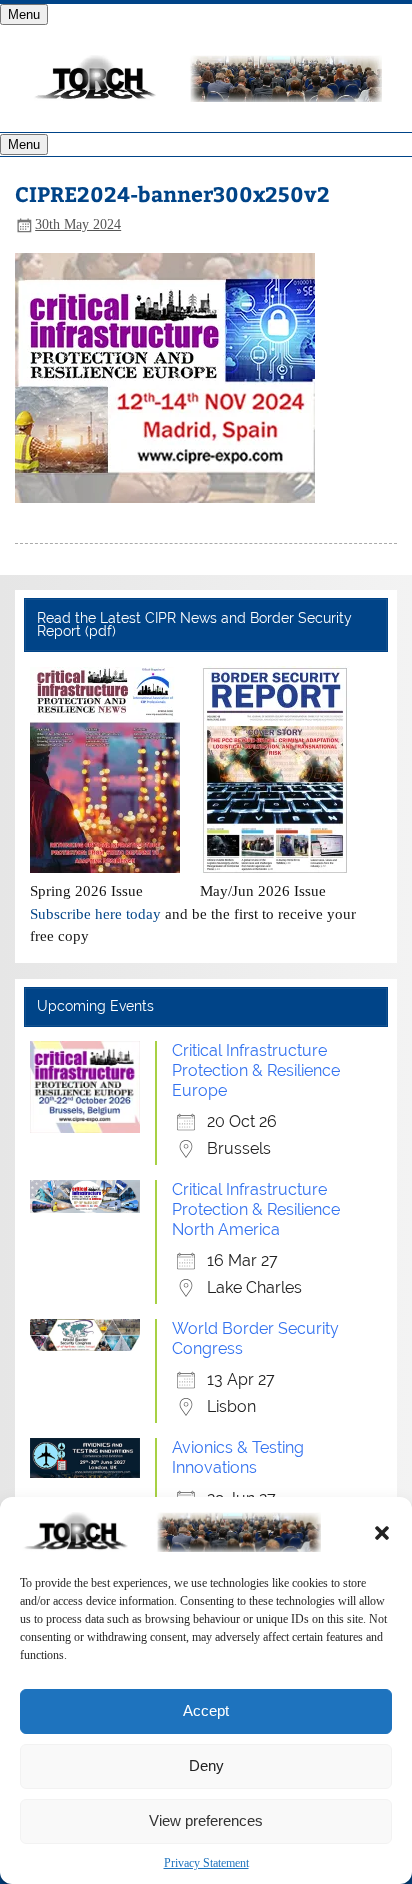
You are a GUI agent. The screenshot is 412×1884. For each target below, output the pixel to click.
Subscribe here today (95, 913)
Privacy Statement (206, 1863)
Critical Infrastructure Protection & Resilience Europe (256, 1070)
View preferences (206, 1820)
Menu (24, 14)
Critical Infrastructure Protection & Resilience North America (256, 1209)
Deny (206, 1765)
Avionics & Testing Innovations (238, 1457)
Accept (206, 1710)
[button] (382, 1533)
